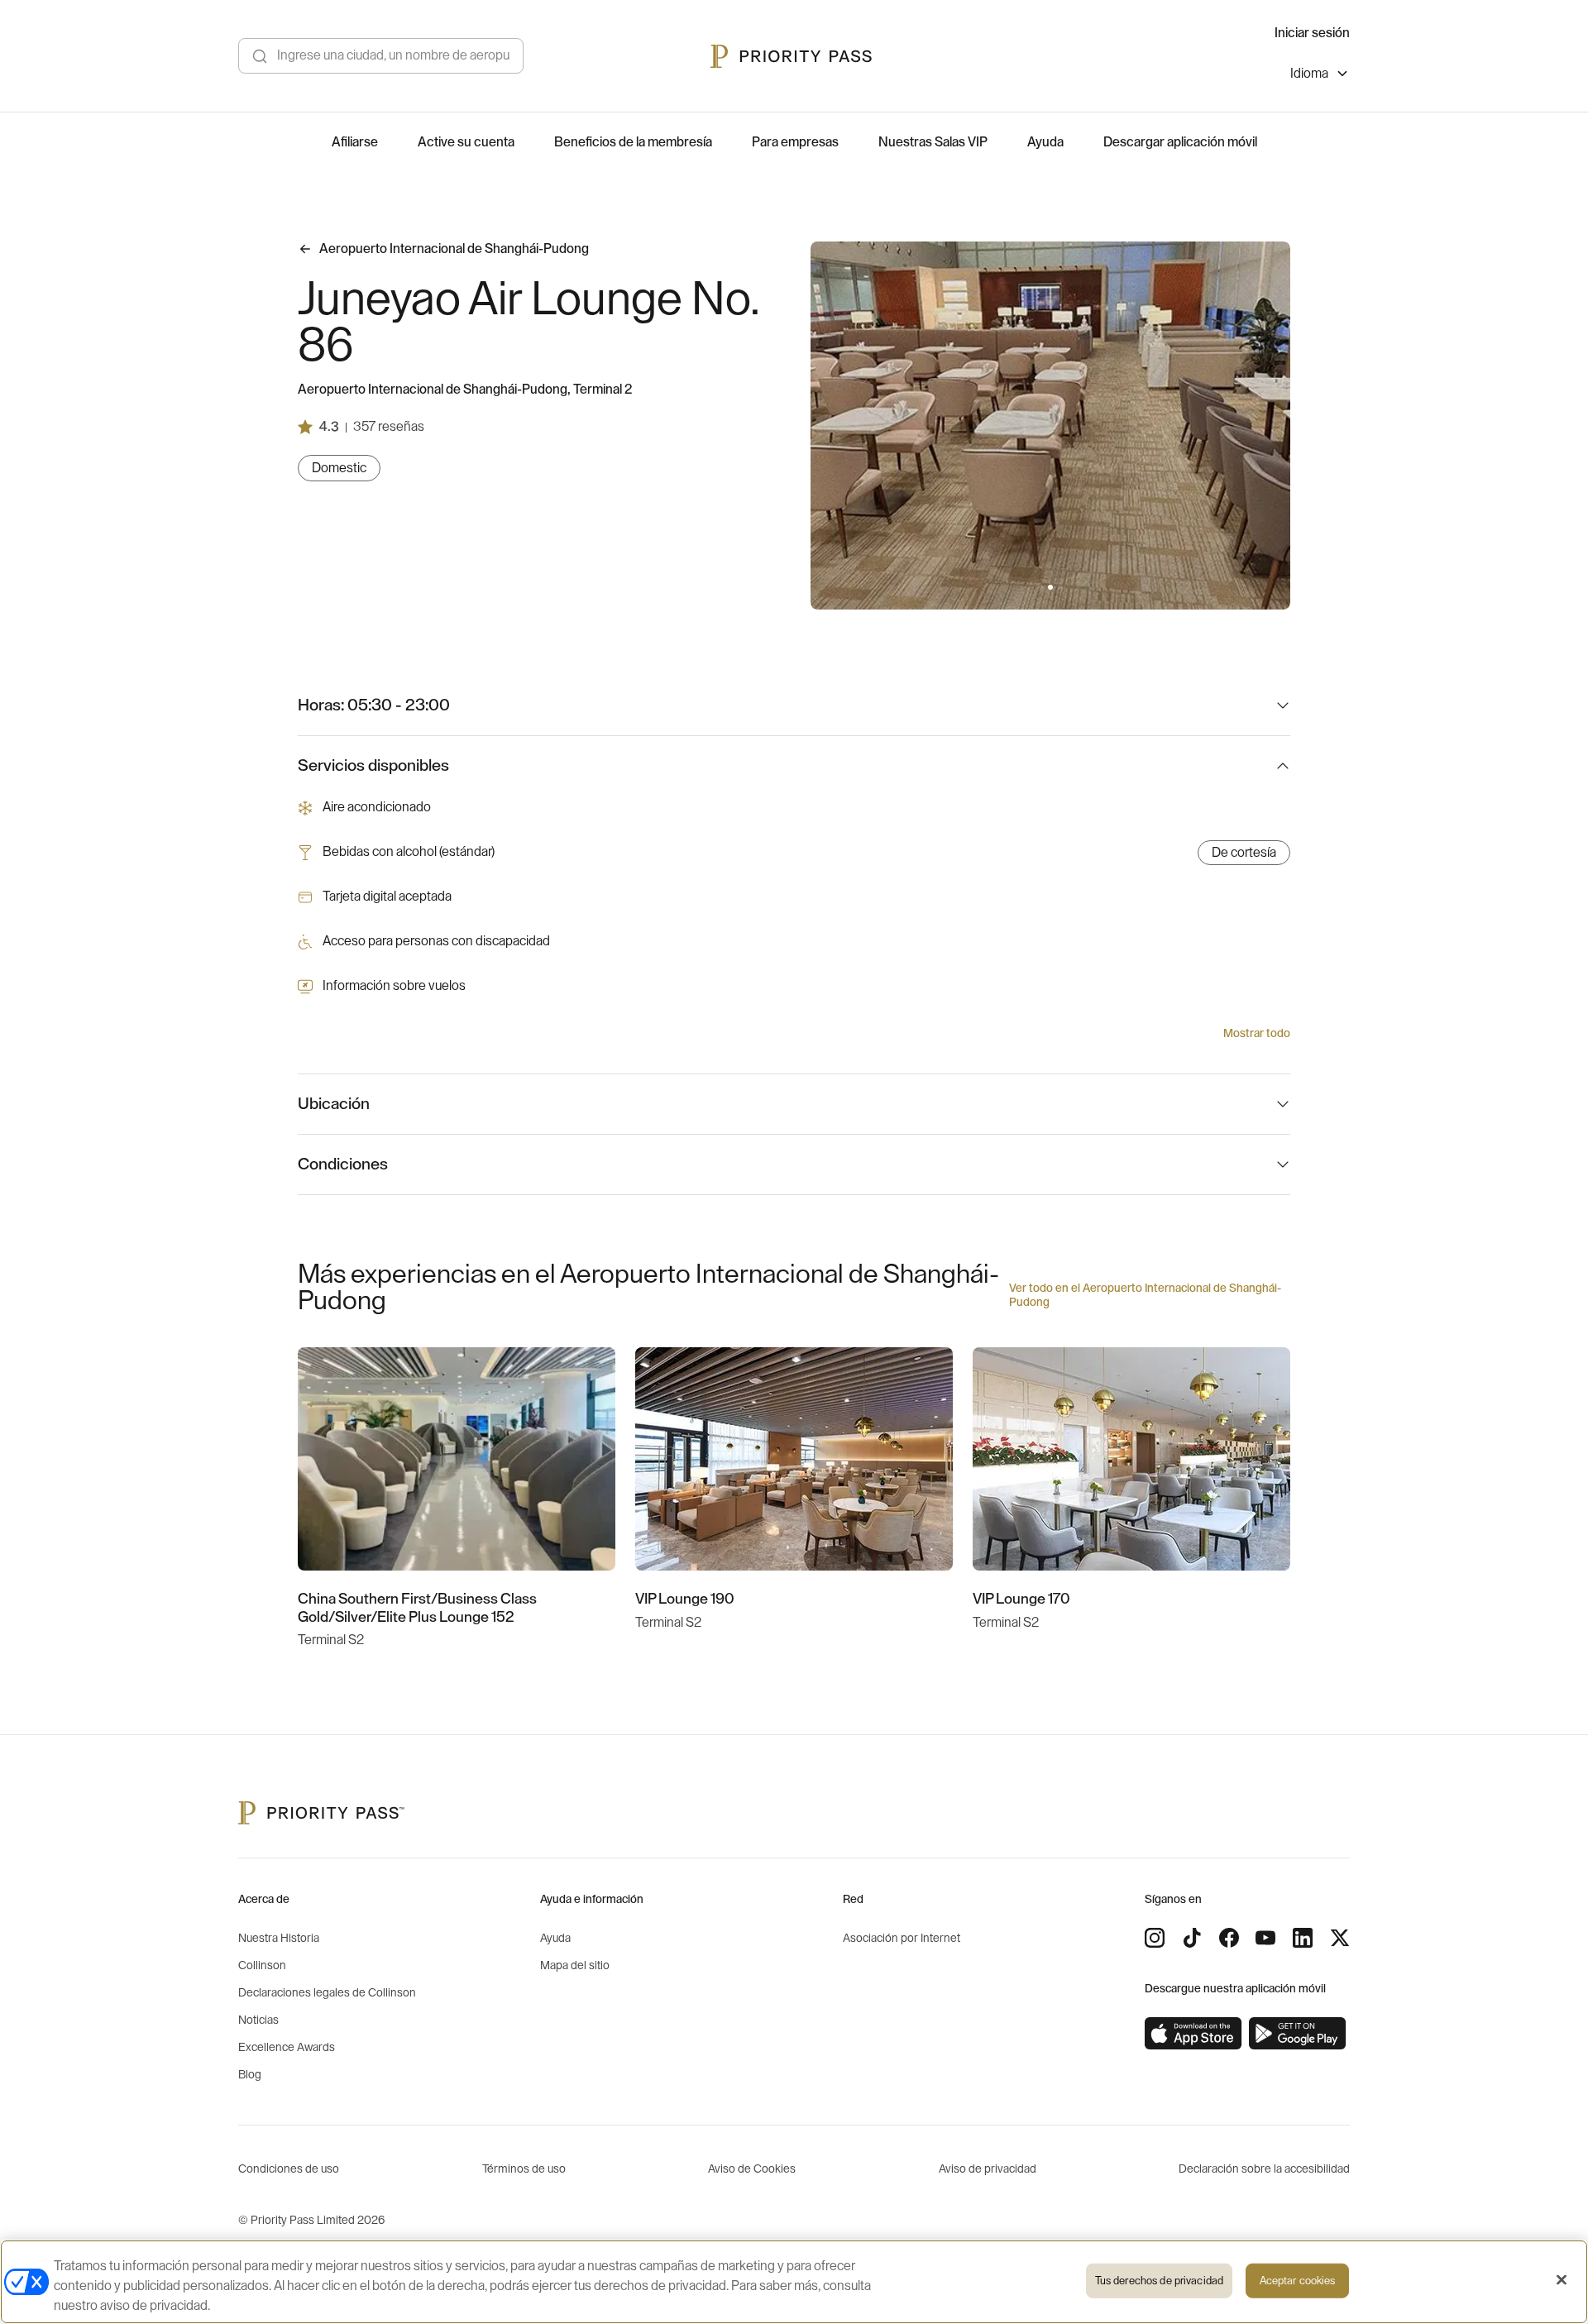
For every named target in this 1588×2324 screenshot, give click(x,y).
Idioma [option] (1309, 74)
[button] (1040, 587)
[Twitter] (1340, 1938)
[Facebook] (1229, 1938)
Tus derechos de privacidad (1159, 2281)
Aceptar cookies (1298, 2281)
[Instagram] (1155, 1938)
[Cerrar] (1562, 2280)
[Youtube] (1265, 1938)
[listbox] (1320, 76)
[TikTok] (1192, 1938)
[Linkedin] (1303, 1938)
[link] (1193, 2034)
